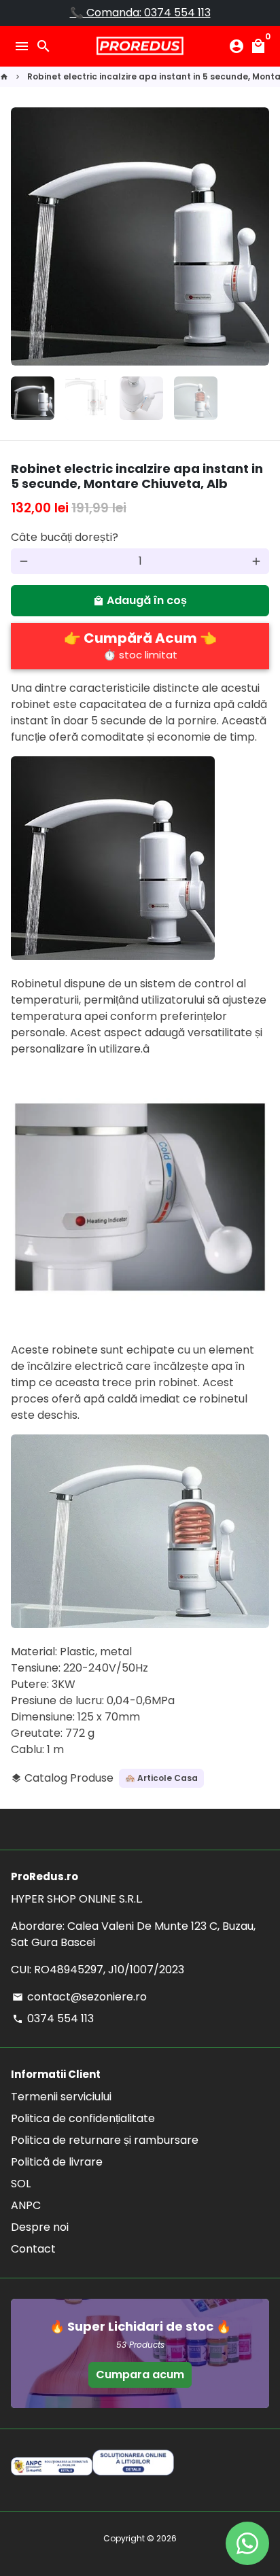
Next (256, 236)
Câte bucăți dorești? (65, 537)
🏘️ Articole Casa (161, 1778)
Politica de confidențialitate (83, 2118)
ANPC (26, 2205)
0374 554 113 (53, 2018)
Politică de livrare (57, 2162)
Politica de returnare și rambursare (105, 2140)
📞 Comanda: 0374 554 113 (140, 13)
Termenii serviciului (61, 2097)
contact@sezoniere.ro (80, 1997)
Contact (33, 2249)
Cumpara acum (140, 2375)
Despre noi (40, 2227)
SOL (21, 2184)
